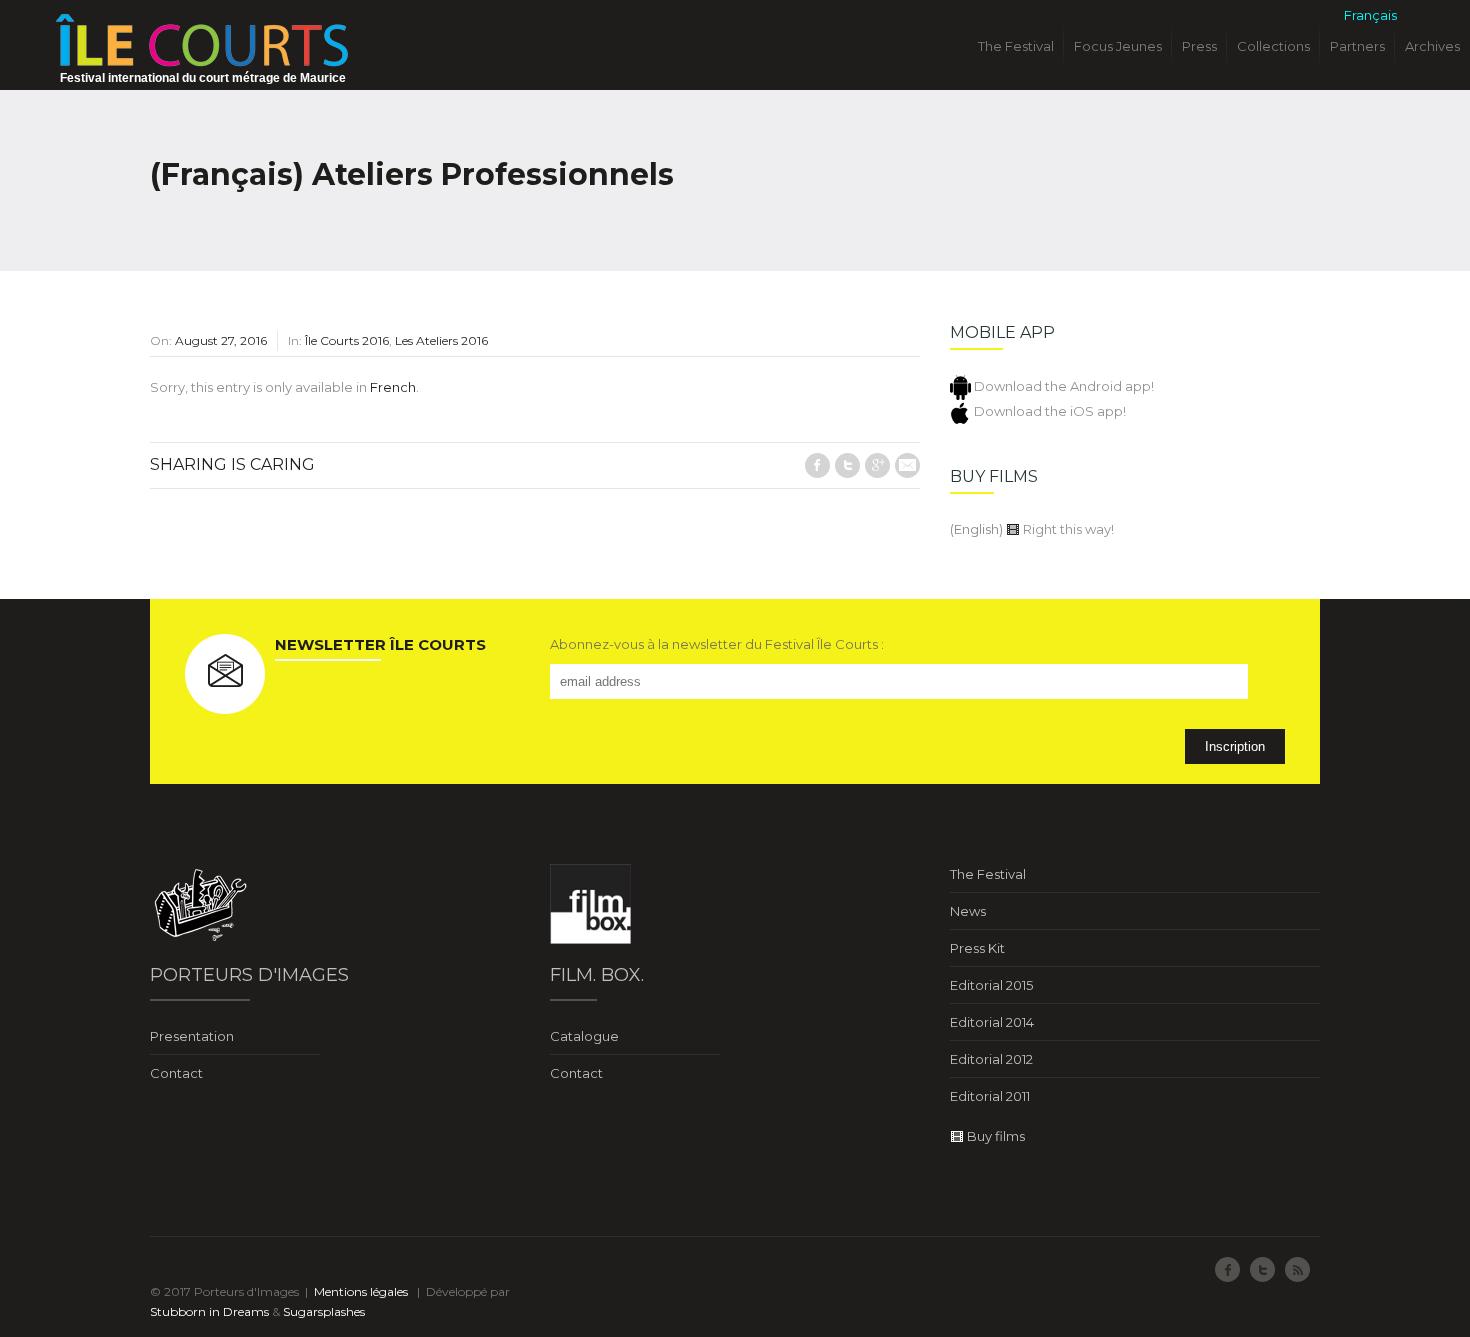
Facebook (817, 465)
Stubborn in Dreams (209, 1311)
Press (1199, 46)
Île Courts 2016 (347, 340)
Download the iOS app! (1048, 411)
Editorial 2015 (991, 985)
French (393, 387)
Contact (176, 1073)
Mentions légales (361, 1291)
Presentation (192, 1036)
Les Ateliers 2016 (441, 340)
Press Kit (977, 948)
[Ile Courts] (202, 39)
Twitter (847, 465)
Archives (1432, 46)
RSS (1297, 1269)
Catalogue (584, 1036)
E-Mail (907, 465)
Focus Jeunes (1118, 46)
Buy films (994, 1136)
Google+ (877, 465)
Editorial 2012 (991, 1059)
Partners (1357, 46)
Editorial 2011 (990, 1096)
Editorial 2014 (992, 1022)
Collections (1273, 46)
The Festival (1016, 46)
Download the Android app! (1062, 386)
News (968, 911)
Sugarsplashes (324, 1311)
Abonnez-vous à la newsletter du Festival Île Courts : (717, 644)
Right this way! (1067, 529)
